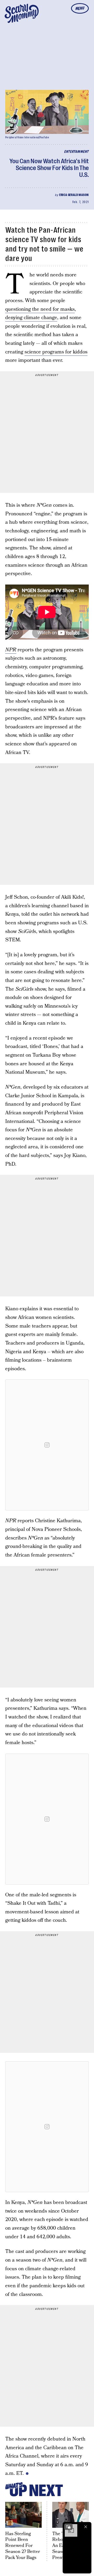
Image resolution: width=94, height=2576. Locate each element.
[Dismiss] (86, 2527)
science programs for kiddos (56, 352)
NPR (11, 650)
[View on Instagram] (47, 1445)
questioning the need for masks (40, 309)
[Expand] (68, 2527)
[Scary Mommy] (22, 13)
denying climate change (31, 318)
